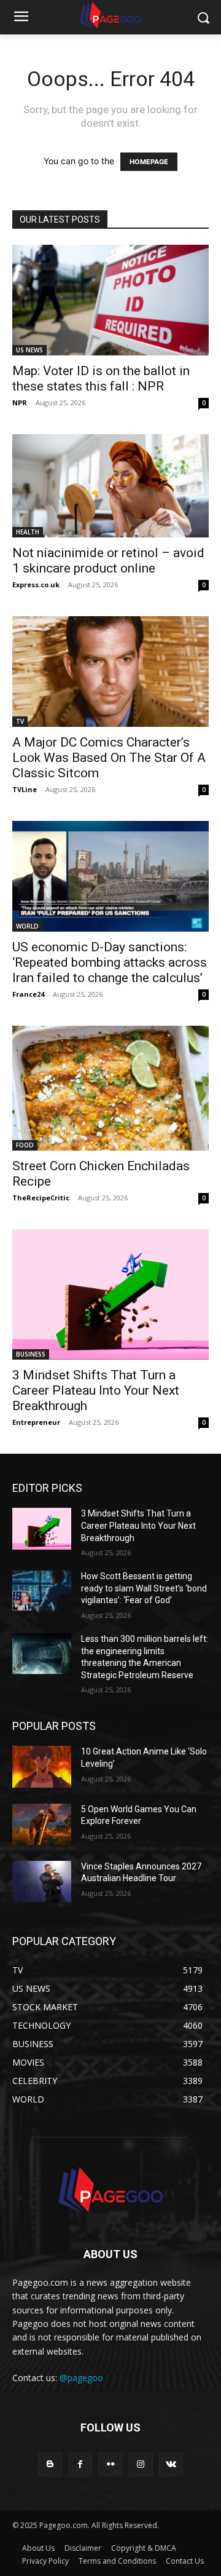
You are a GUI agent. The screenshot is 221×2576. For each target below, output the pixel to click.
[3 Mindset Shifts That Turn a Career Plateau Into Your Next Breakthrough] (110, 1295)
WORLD (27, 926)
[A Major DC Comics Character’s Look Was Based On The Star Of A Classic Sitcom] (110, 672)
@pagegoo (81, 2378)
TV (20, 721)
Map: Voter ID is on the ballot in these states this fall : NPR (101, 378)
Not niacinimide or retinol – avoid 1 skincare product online (108, 561)
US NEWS (29, 350)
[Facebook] (80, 2464)
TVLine (25, 789)
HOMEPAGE (149, 162)
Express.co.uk (36, 585)
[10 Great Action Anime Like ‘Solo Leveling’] (42, 1766)
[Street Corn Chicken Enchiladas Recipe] (110, 1088)
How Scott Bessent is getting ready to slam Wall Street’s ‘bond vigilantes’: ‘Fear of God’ (144, 1588)
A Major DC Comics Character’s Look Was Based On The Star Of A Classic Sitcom (109, 758)
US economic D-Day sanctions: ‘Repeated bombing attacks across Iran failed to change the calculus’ (110, 962)
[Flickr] (110, 2464)
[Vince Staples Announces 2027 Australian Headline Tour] (42, 1881)
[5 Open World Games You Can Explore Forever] (42, 1824)
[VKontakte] (171, 2464)
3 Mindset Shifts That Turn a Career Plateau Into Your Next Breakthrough (96, 1390)
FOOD (25, 1145)
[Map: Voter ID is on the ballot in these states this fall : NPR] (110, 300)
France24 (28, 994)
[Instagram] (141, 2464)
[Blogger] (50, 2464)
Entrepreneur (36, 1422)
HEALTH (28, 532)
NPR (20, 402)
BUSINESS (31, 1354)
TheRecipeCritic (41, 1198)
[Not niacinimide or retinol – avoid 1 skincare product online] (110, 486)
